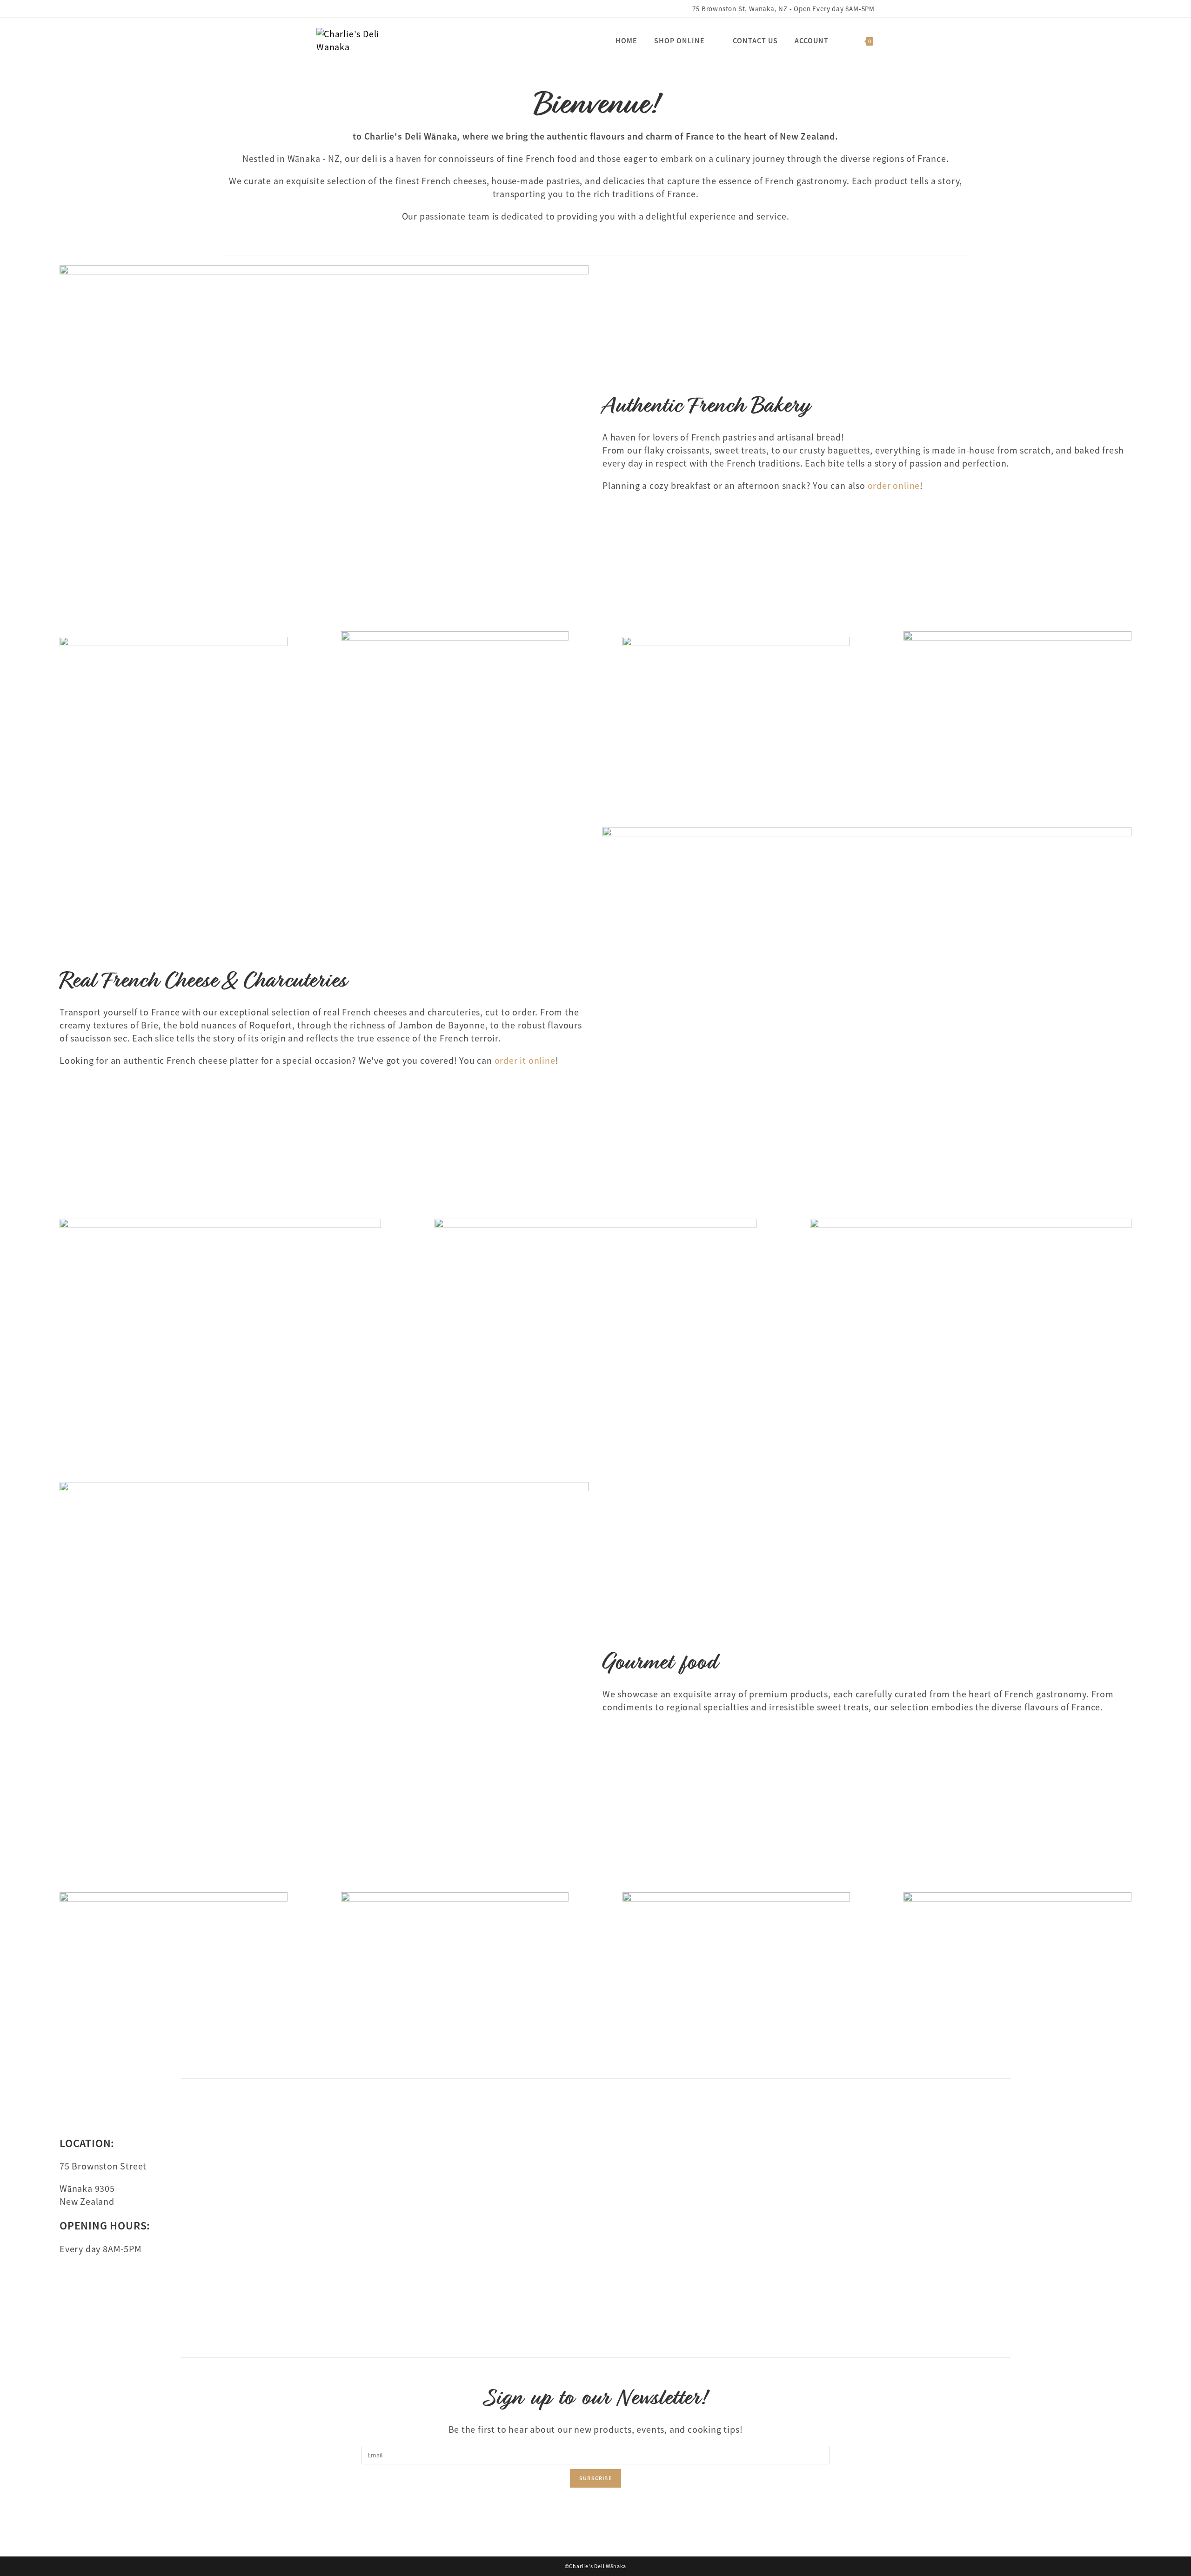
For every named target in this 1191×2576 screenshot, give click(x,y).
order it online (525, 1061)
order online (894, 486)
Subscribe (595, 2478)
